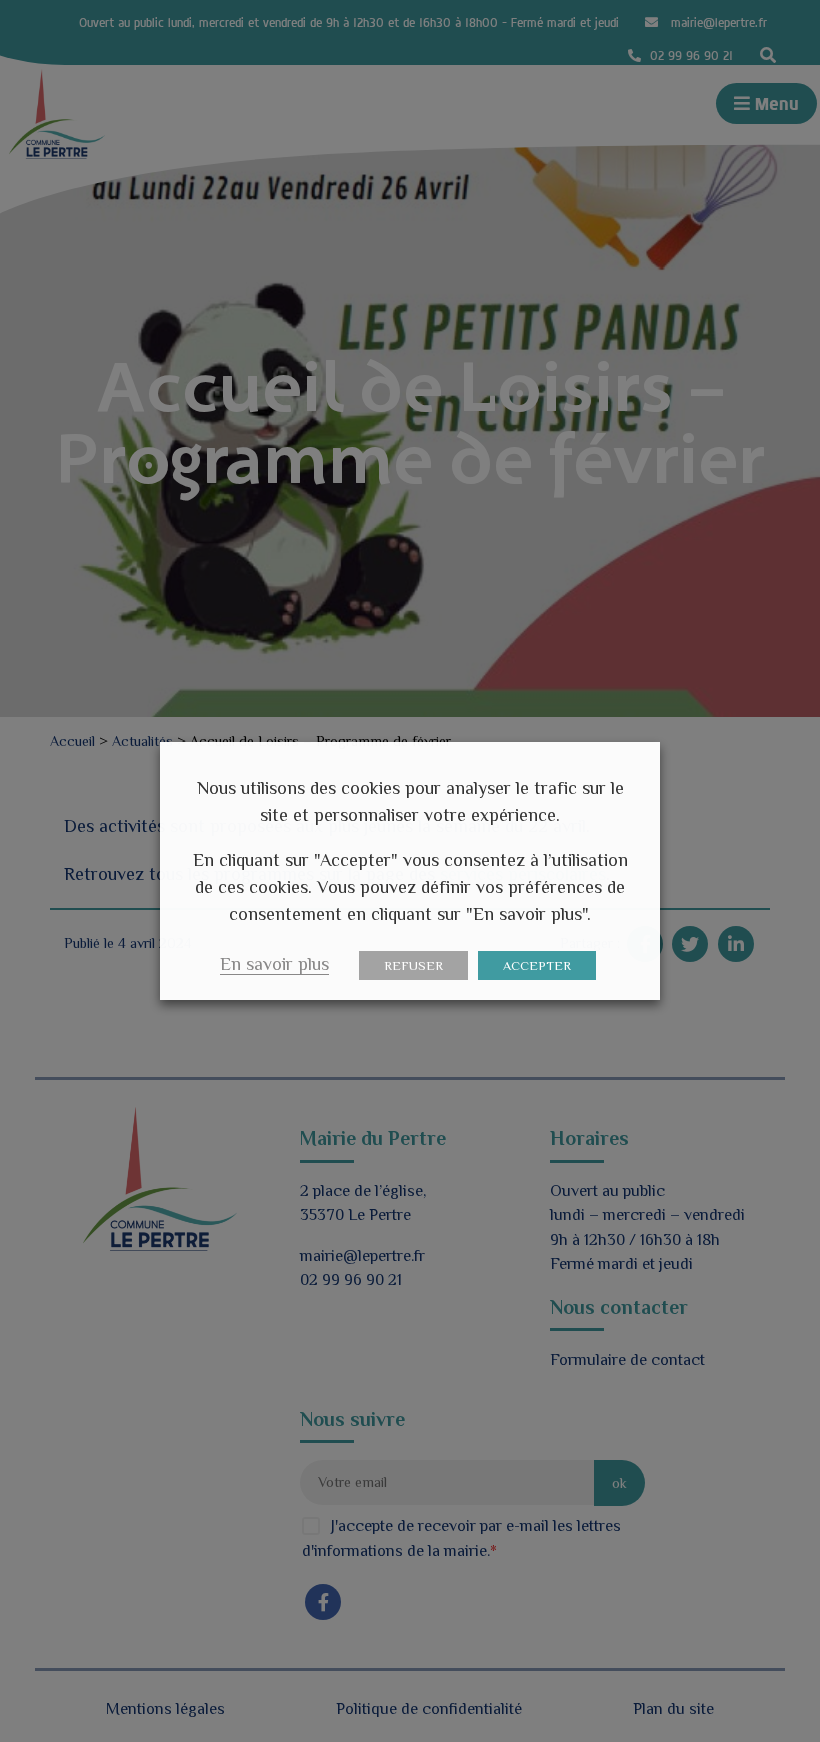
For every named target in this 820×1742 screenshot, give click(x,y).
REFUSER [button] (413, 965)
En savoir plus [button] (274, 964)
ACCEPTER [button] (537, 965)
